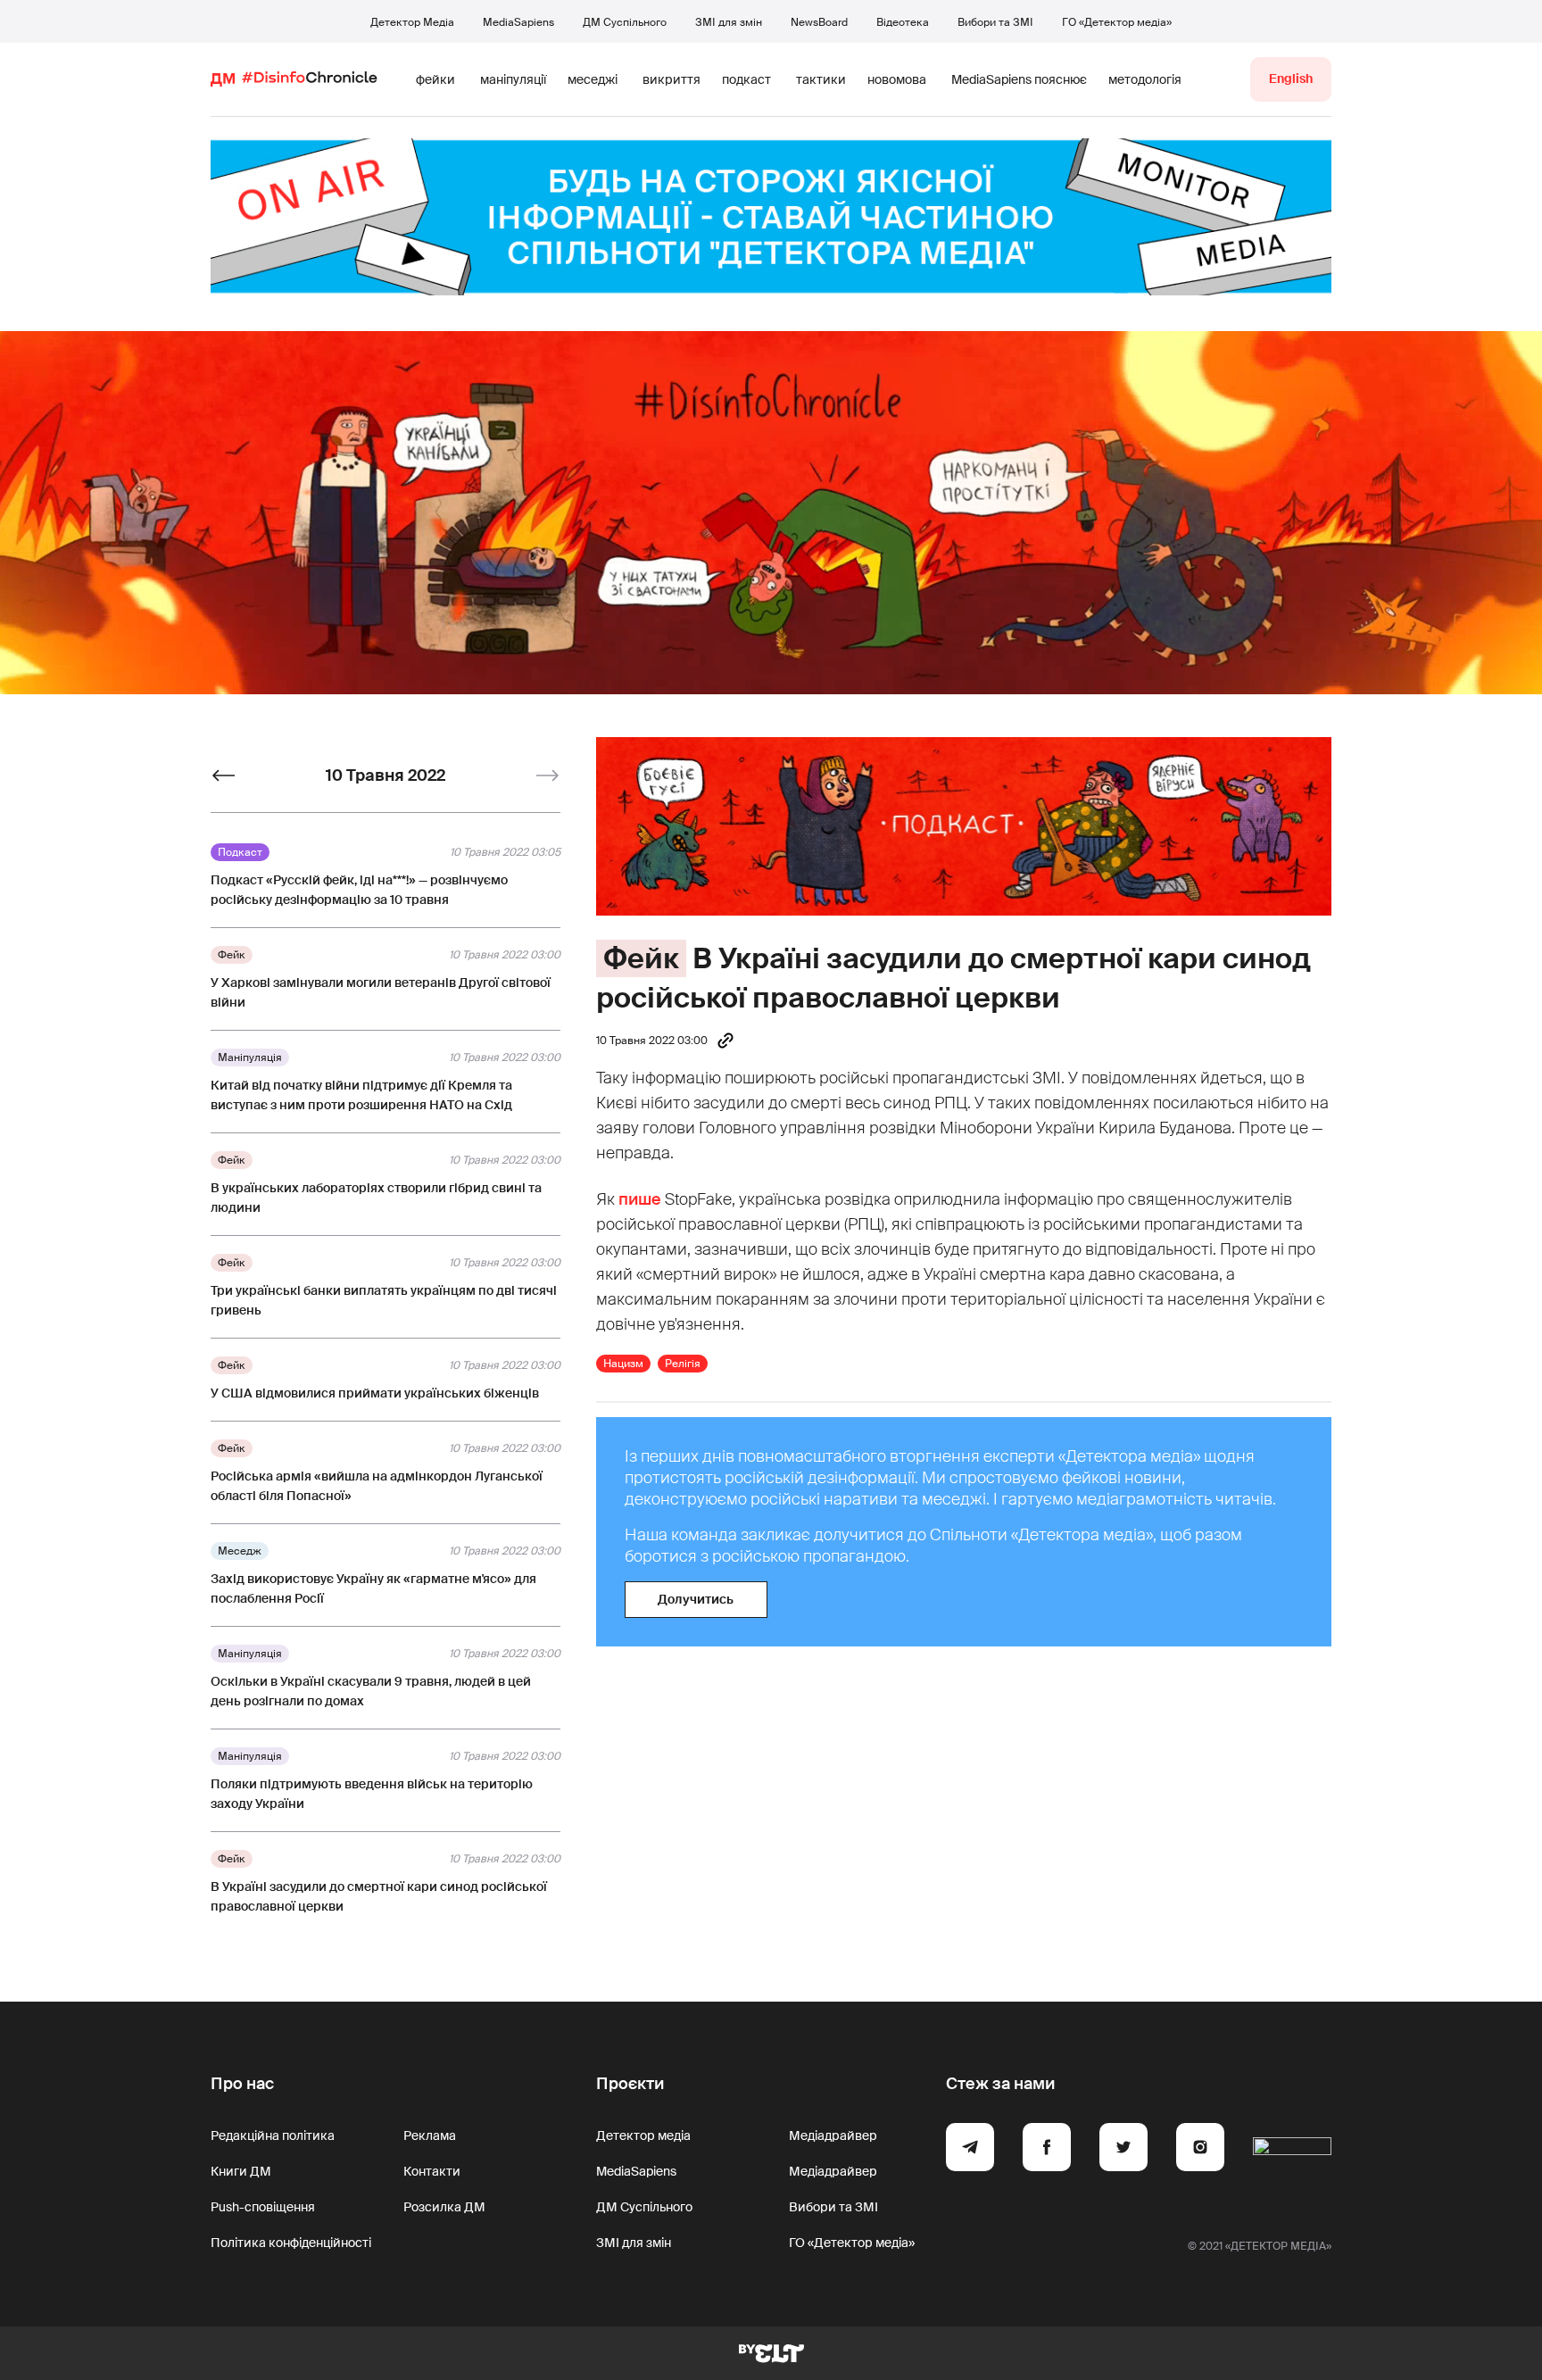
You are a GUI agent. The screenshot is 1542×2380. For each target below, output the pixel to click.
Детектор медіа (643, 2135)
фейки (435, 79)
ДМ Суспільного (625, 22)
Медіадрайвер (833, 2135)
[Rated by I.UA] (1292, 2150)
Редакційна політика (273, 2135)
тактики (821, 79)
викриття (672, 79)
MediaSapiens (518, 22)
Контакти (432, 2171)
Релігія (683, 1364)
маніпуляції (513, 79)
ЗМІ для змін (729, 22)
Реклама (430, 2135)
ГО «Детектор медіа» (1117, 22)
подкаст (746, 79)
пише (640, 1199)
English (1291, 79)
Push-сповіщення (263, 2207)
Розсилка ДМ (444, 2207)
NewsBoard (819, 22)
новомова (897, 79)
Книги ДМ (241, 2171)
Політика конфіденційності (291, 2243)
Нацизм (623, 1364)
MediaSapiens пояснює (1019, 79)
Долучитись (696, 1599)
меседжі (593, 79)
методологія (1145, 79)
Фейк (641, 958)
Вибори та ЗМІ (995, 22)
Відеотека (903, 22)
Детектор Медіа (412, 22)
